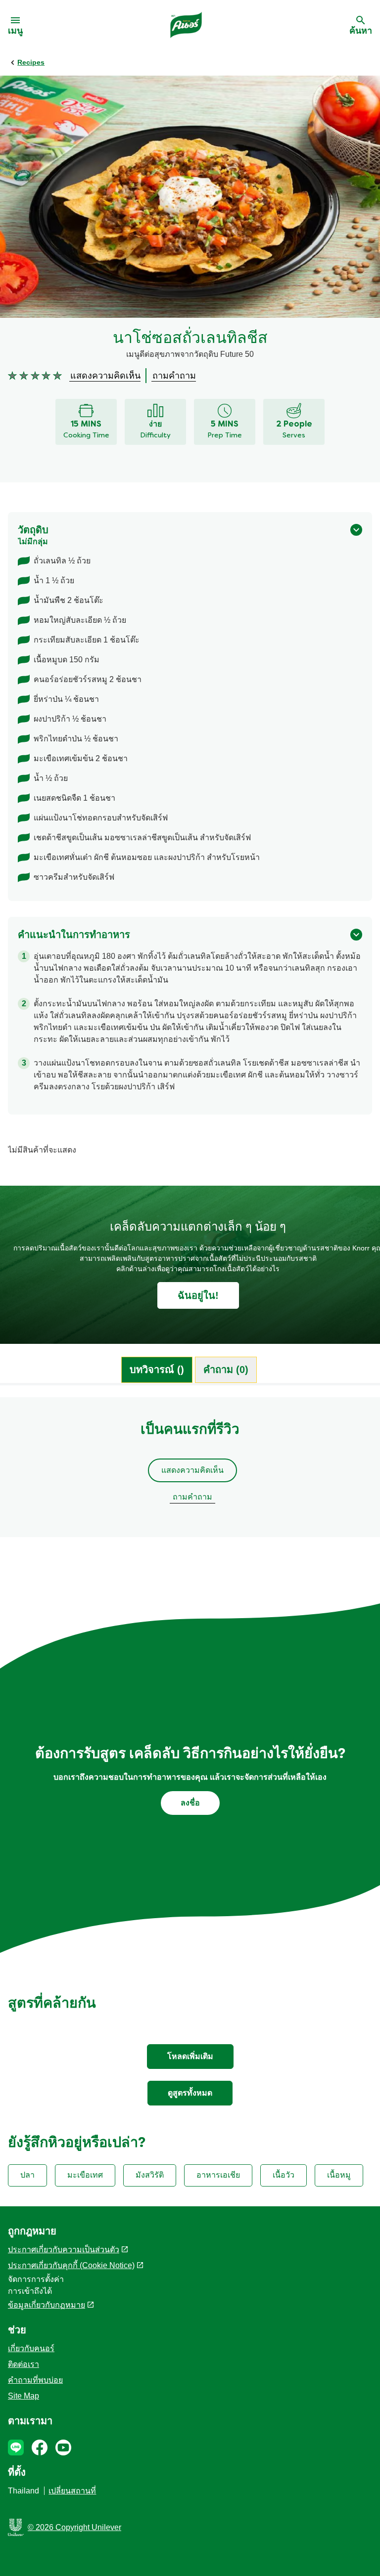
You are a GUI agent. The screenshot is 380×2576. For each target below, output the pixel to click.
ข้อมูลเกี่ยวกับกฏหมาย (47, 2305)
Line (16, 2447)
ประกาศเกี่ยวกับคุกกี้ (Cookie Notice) (71, 2265)
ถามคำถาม (192, 1497)
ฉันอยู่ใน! (198, 1295)
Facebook (40, 2447)
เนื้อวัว (284, 2175)
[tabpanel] (190, 1472)
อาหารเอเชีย (218, 2175)
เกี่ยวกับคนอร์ (31, 2348)
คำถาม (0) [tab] (226, 1370)
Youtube (63, 2447)
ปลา (27, 2175)
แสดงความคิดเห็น (192, 1470)
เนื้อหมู (339, 2175)
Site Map (24, 2396)
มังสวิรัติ (150, 2175)
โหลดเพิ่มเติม (190, 2056)
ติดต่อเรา (24, 2364)
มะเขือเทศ (85, 2175)
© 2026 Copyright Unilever (74, 2527)
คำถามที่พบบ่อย (35, 2380)
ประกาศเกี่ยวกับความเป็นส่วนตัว (64, 2250)
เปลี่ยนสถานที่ (72, 2491)
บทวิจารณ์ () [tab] (157, 1370)
